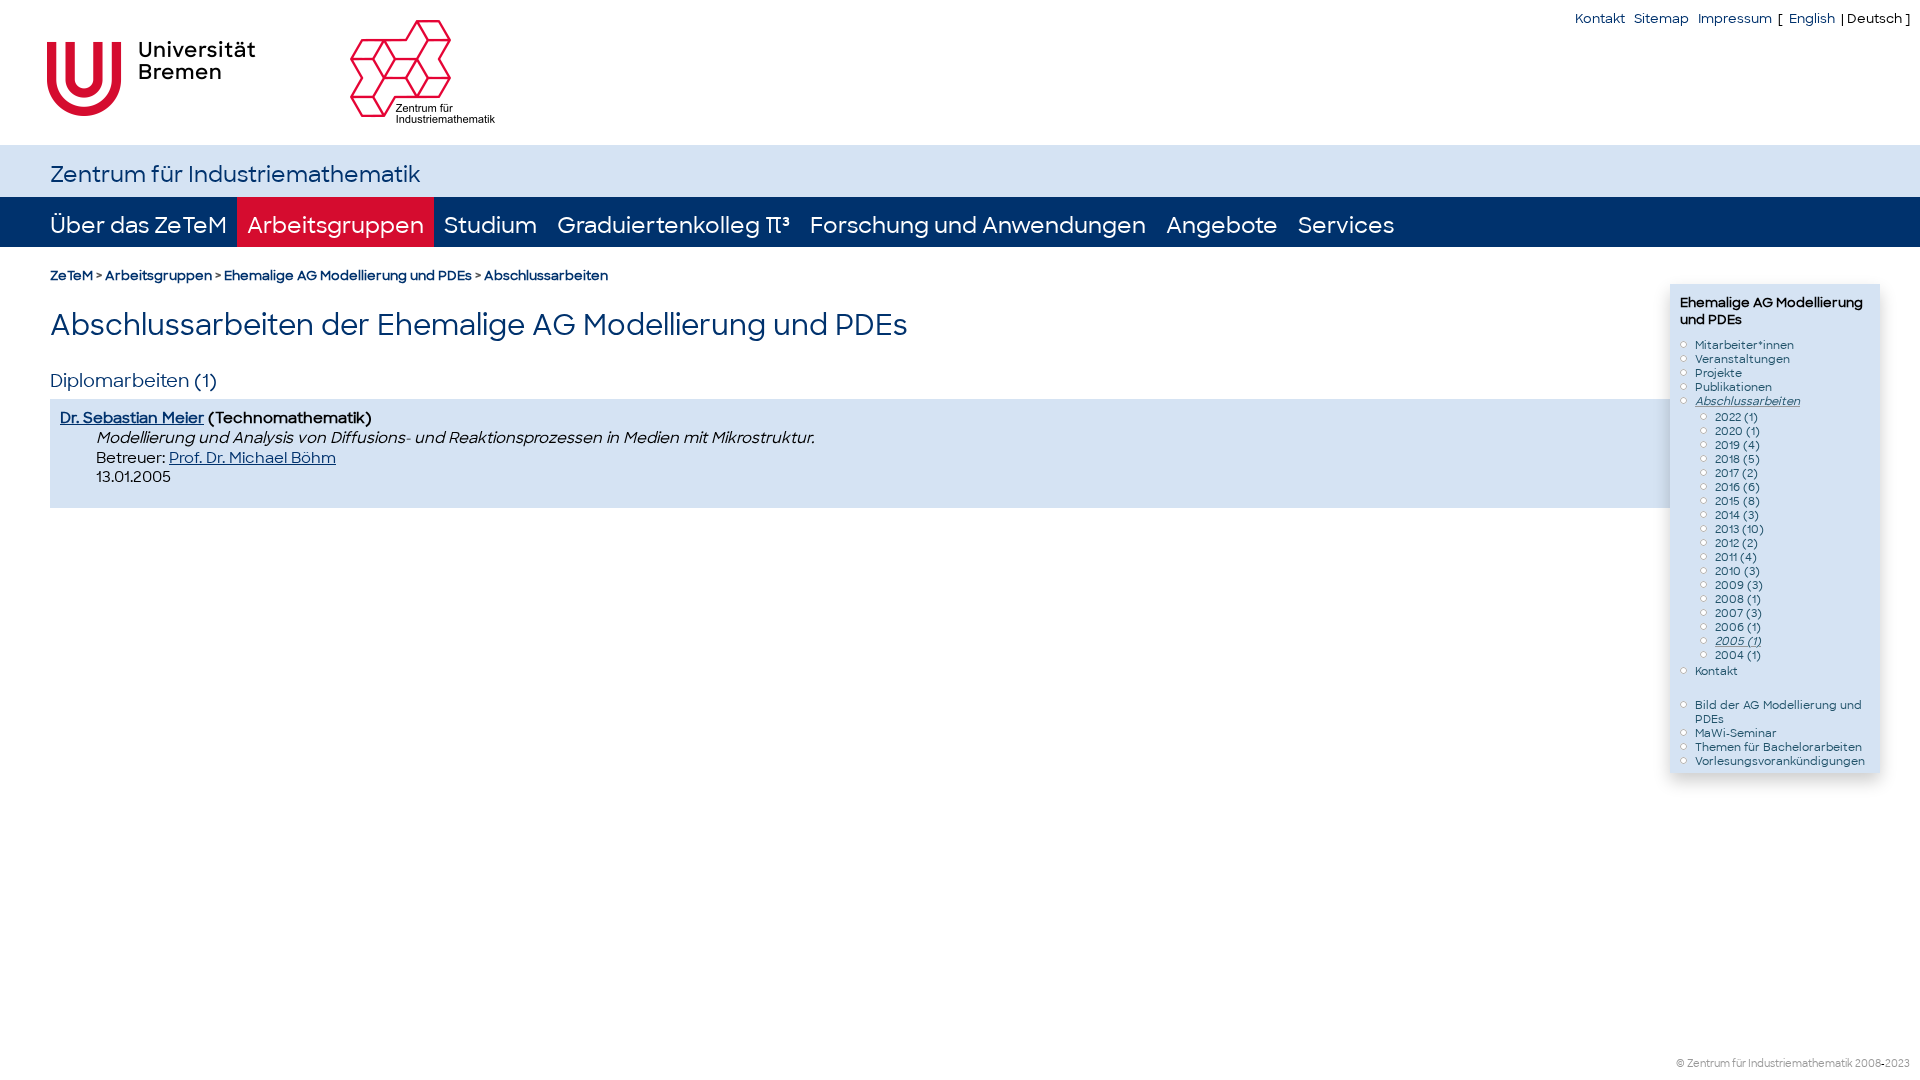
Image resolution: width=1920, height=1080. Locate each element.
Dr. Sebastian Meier (132, 418)
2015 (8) (1737, 501)
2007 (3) (1738, 613)
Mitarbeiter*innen (1744, 345)
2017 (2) (1736, 473)
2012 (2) (1736, 543)
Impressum (1735, 18)
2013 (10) (1739, 529)
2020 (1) (1737, 431)
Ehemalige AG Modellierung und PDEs (348, 275)
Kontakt (1600, 18)
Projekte (1718, 373)
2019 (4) (1737, 445)
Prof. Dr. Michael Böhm (252, 458)
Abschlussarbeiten (546, 275)
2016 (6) (1737, 487)
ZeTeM (71, 275)
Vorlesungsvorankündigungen (1780, 761)
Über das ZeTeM (138, 225)
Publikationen (1733, 387)
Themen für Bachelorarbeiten (1778, 747)
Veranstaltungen (1742, 359)
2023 (1897, 1063)
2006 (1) (1738, 627)
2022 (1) (1736, 417)
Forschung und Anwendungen (978, 225)
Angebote (1222, 225)
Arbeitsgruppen (335, 225)
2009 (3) (1739, 585)
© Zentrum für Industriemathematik (1764, 1063)
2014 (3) (1737, 515)
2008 (1868, 1063)
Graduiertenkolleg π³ (673, 225)
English (1812, 18)
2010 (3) (1737, 571)
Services (1346, 225)
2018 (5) (1737, 459)
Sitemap (1661, 18)
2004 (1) (1738, 655)
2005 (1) (1738, 641)
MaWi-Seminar (1736, 733)
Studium (490, 225)
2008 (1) (1738, 599)
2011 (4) (1736, 557)
